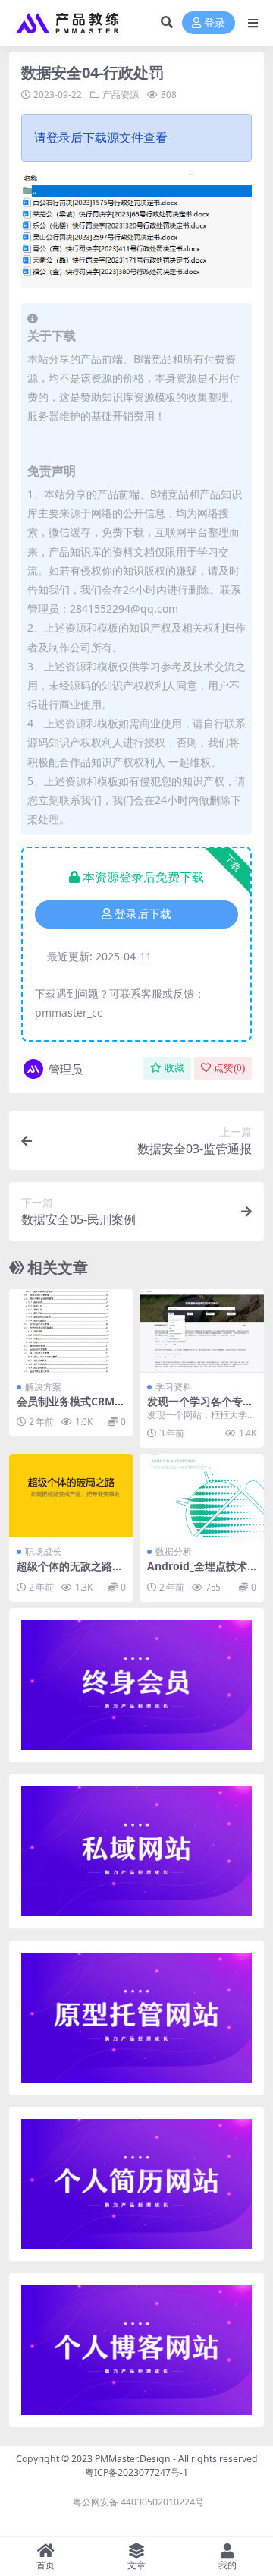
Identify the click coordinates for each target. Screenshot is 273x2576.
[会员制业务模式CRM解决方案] (71, 1331)
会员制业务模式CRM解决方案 (71, 1408)
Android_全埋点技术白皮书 (197, 1572)
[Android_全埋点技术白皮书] (202, 1495)
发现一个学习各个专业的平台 (200, 1408)
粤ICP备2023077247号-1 (136, 2472)
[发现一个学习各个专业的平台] (202, 1331)
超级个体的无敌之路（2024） (64, 1572)
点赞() (229, 1068)
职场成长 (43, 1551)
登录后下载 (143, 914)
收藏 (174, 1068)
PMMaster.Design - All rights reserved (176, 2459)
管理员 (66, 1069)
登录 (215, 23)
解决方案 (43, 1387)
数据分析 (174, 1551)
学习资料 (174, 1387)
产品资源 (121, 95)
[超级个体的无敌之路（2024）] (71, 1495)
